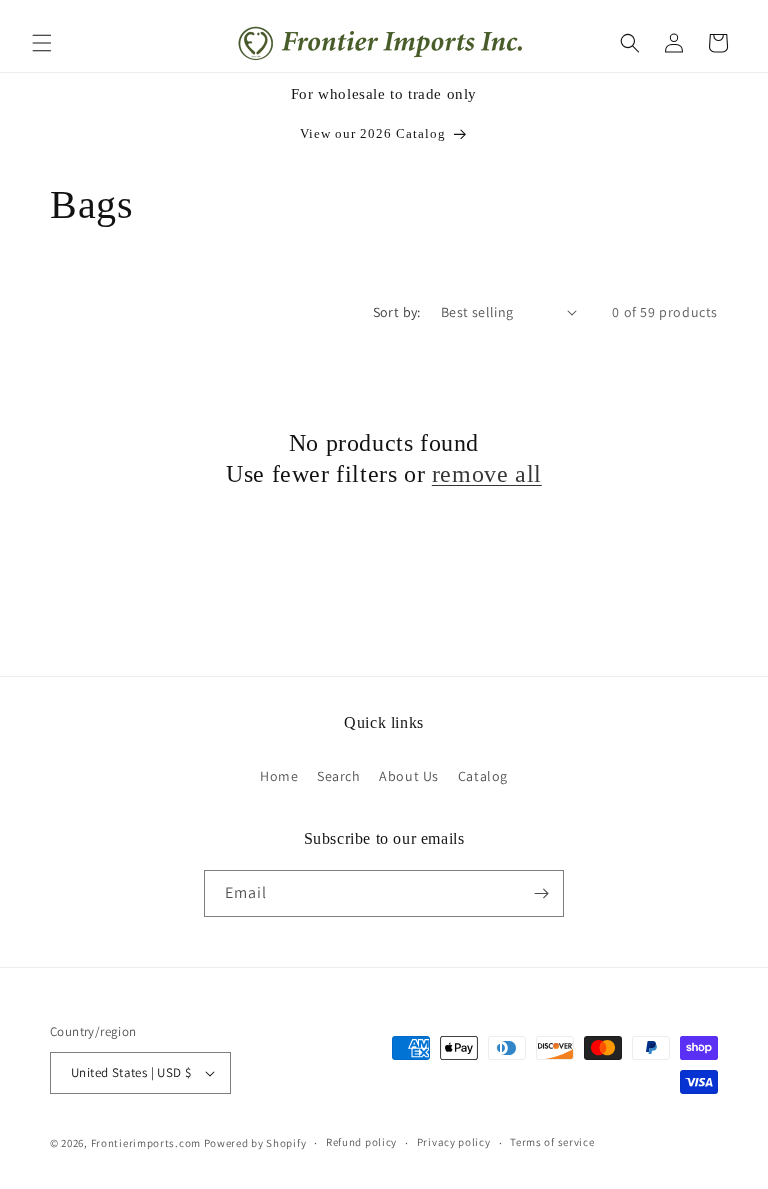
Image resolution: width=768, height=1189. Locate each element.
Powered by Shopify (255, 1143)
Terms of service (552, 1142)
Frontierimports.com (146, 1143)
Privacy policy (454, 1142)
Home (279, 776)
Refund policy (361, 1142)
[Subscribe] (541, 893)
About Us (409, 776)
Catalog (483, 776)
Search (339, 776)
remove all (487, 474)
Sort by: (397, 312)
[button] (42, 43)
